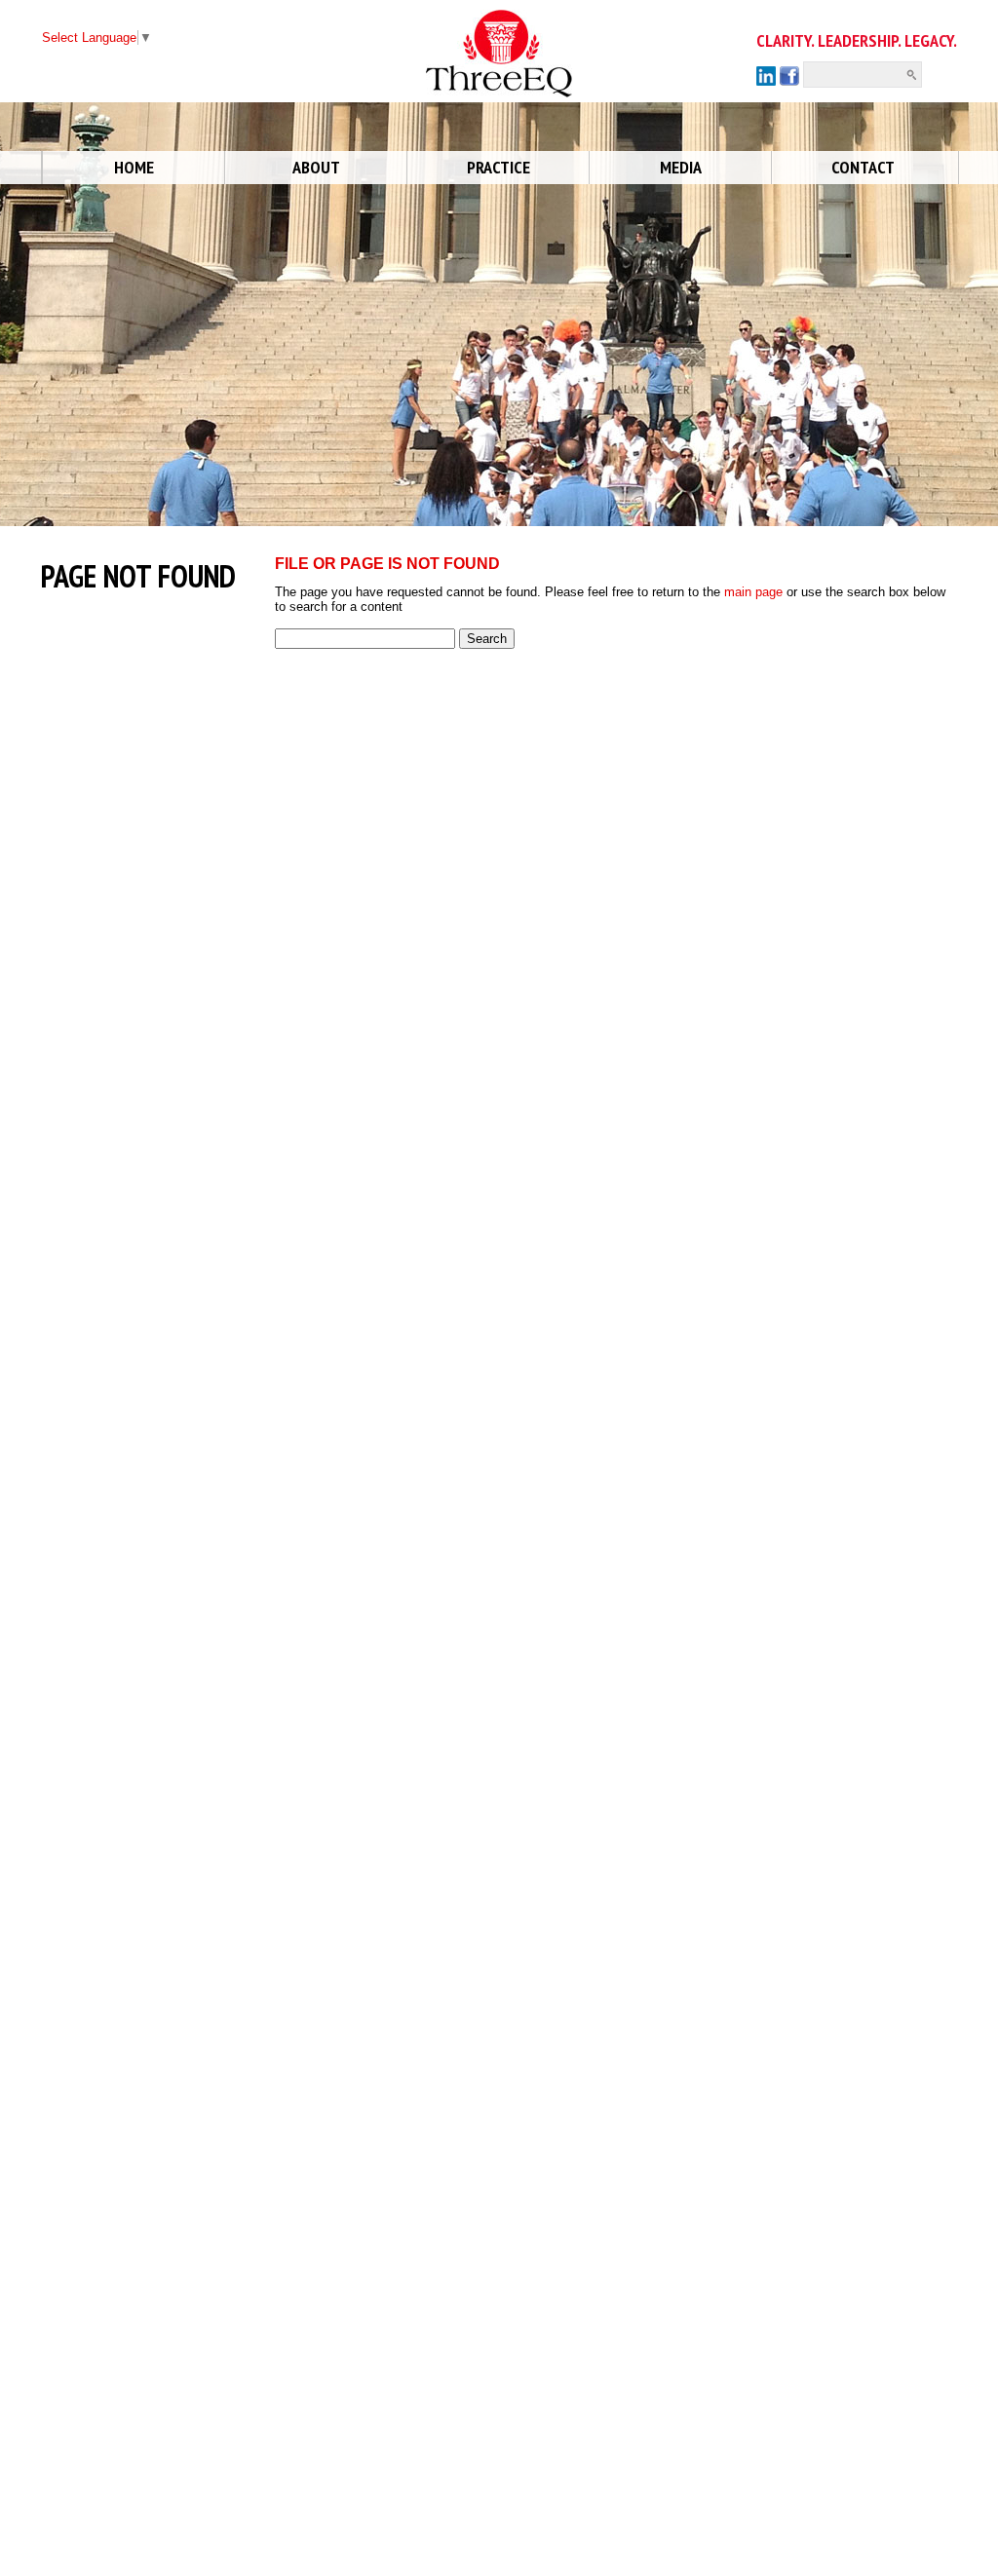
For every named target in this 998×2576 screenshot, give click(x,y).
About (316, 167)
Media (681, 167)
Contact (863, 167)
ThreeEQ (452, 17)
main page (753, 592)
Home (134, 167)
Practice (499, 167)
